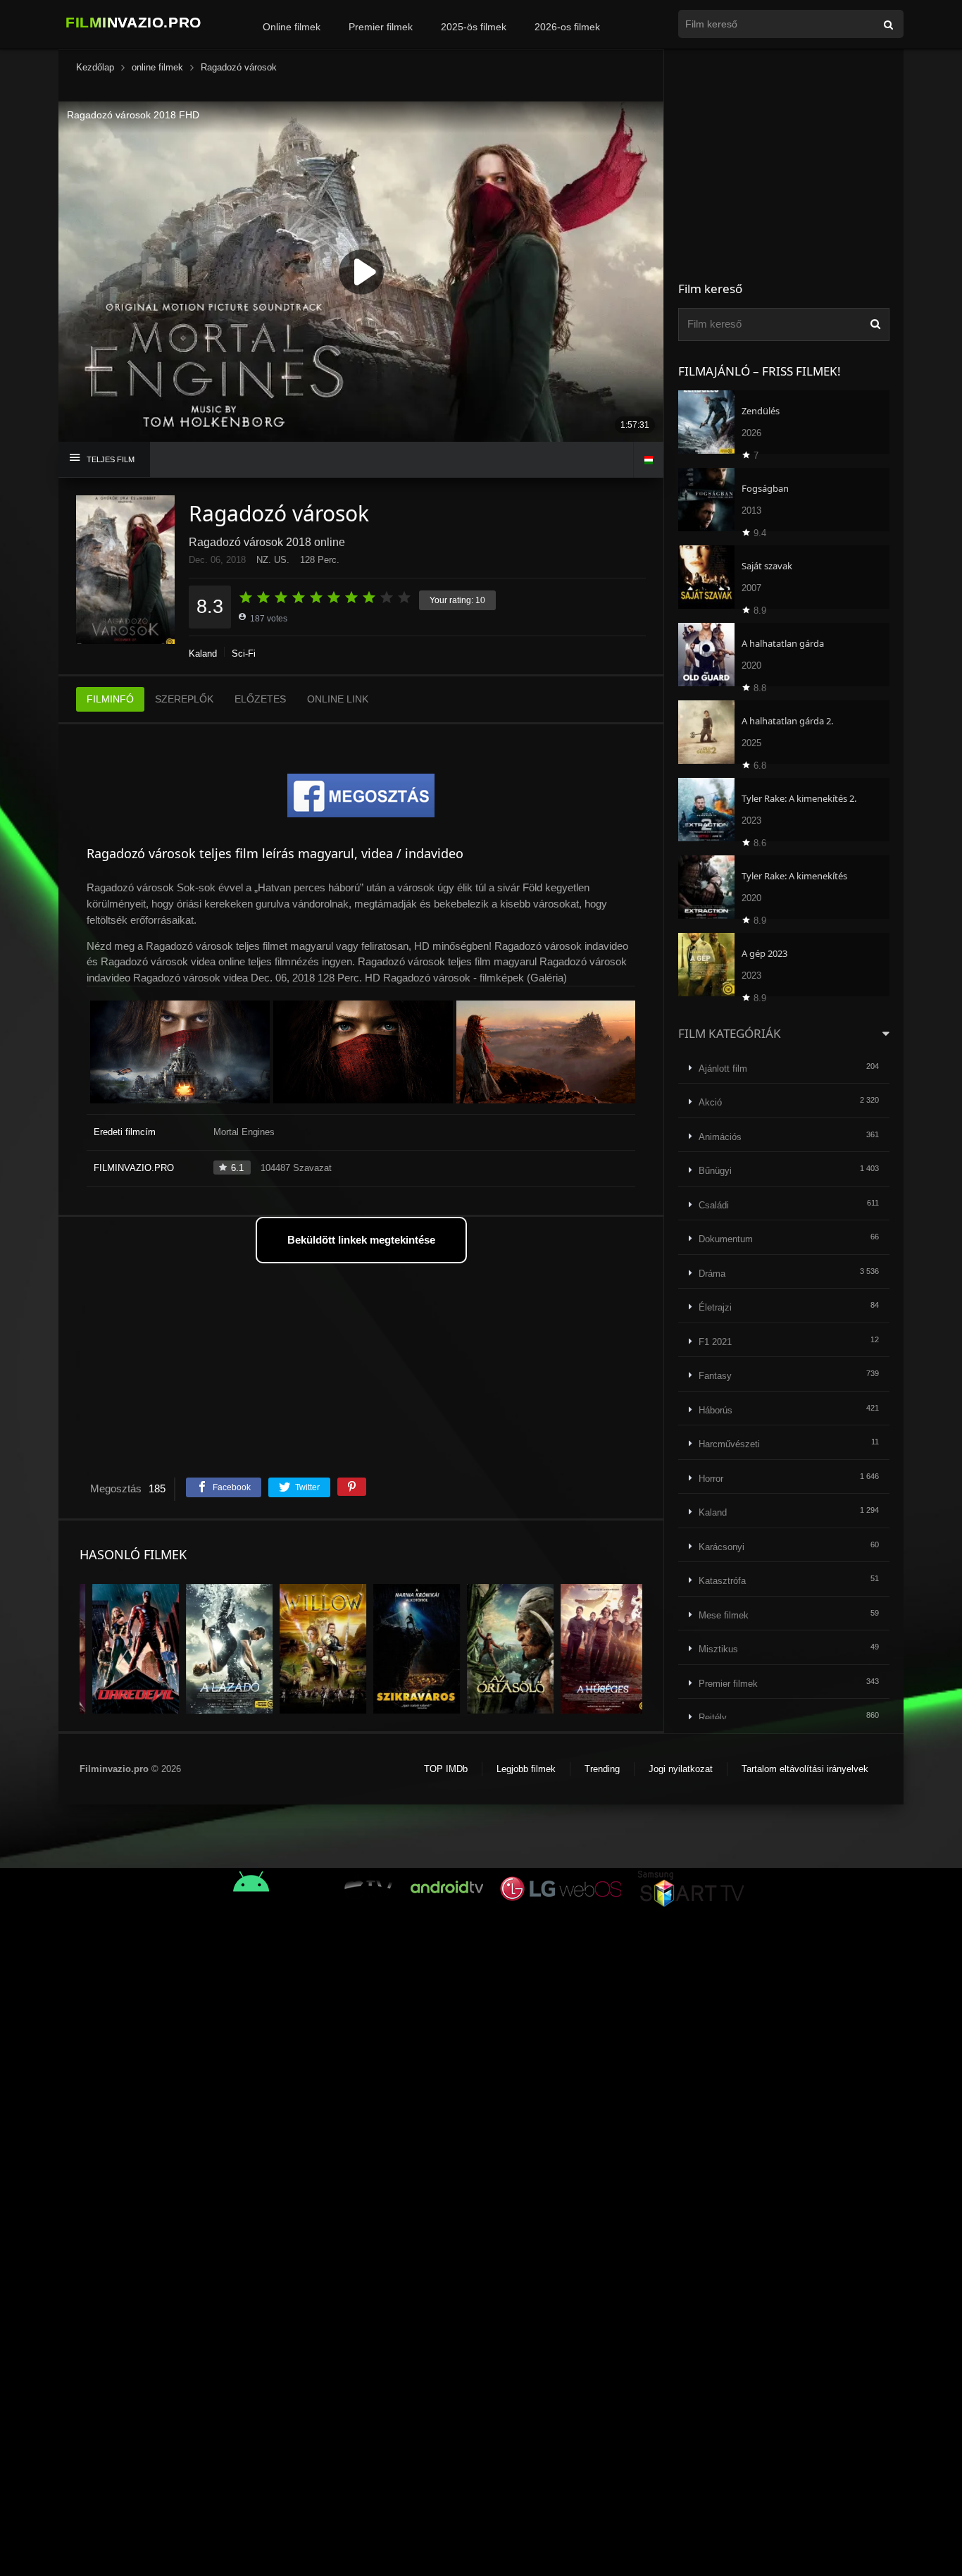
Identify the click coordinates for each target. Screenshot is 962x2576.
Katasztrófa (722, 1581)
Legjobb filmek (526, 1769)
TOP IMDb (446, 1769)
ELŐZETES (260, 699)
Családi (714, 1205)
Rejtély (713, 1717)
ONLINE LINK (338, 699)
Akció (710, 1102)
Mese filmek (724, 1615)
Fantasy (715, 1376)
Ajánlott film (723, 1069)
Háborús (716, 1410)
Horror (711, 1479)
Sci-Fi (244, 654)
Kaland (203, 654)
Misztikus (718, 1649)
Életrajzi (715, 1307)
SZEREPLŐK (184, 699)
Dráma (712, 1274)
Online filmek (292, 27)
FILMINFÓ (110, 699)
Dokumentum (726, 1239)
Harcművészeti (729, 1444)
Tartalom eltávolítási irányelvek (805, 1769)
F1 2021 (715, 1342)
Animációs (720, 1137)
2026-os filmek (567, 27)
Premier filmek (381, 27)
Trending (602, 1769)
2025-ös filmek (474, 27)
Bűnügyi (715, 1171)
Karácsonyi (721, 1547)
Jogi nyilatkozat (681, 1769)
